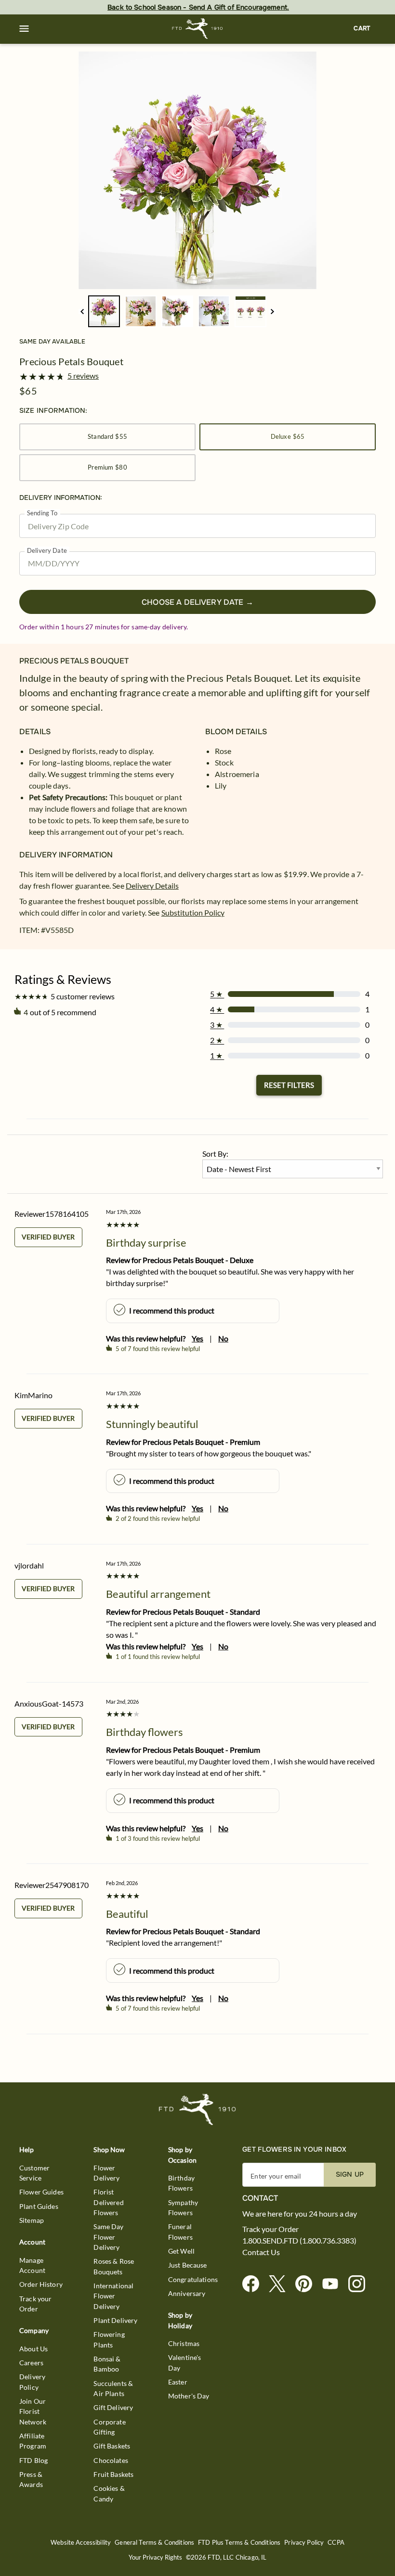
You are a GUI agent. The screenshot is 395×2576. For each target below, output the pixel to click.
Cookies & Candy (109, 2493)
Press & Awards (31, 2479)
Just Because (188, 2265)
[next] (272, 312)
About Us (33, 2349)
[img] (197, 170)
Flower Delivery (106, 2173)
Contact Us (261, 2252)
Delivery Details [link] (152, 886)
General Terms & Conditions (154, 2543)
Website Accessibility (81, 2543)
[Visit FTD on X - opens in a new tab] (281, 2284)
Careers (31, 2363)
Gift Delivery (113, 2407)
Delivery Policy (32, 2382)
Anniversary (187, 2293)
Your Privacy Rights (155, 2557)
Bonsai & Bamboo (107, 2364)
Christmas (184, 2343)
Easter (178, 2382)
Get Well (181, 2251)
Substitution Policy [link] (193, 912)
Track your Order (36, 2304)
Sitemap (32, 2220)
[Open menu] (24, 29)
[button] (24, 29)
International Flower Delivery (113, 2296)
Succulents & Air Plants (113, 2388)
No (223, 1338)
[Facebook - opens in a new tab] (255, 2284)
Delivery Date (47, 551)
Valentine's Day (185, 2362)
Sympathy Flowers (183, 2207)
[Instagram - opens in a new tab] (361, 2284)
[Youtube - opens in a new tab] (334, 2284)
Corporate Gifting (109, 2427)
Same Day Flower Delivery (108, 2237)
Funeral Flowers (180, 2232)
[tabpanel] (197, 170)
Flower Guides (41, 2192)
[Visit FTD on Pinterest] (308, 2284)
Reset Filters (289, 1085)
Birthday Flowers (181, 2183)
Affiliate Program (33, 2441)
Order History (41, 2284)
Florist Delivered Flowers (108, 2202)
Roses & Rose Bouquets (114, 2266)
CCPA (336, 2543)
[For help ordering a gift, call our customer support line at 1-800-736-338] (198, 29)
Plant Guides (39, 2206)
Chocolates (111, 2460)
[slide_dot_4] (250, 311)
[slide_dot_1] (141, 311)
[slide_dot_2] (177, 311)
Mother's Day (189, 2396)
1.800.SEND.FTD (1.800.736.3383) (299, 2241)
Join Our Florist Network (33, 2411)
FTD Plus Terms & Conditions (239, 2543)
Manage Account (32, 2265)
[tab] (197, 170)
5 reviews (83, 376)
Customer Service (34, 2173)
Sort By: (215, 1154)
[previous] (82, 312)
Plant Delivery (115, 2320)
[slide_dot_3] (214, 311)
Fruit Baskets (113, 2474)
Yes (197, 1338)
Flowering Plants (109, 2339)
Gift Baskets (112, 2446)
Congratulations (193, 2279)
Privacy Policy (304, 2543)
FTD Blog (33, 2460)
